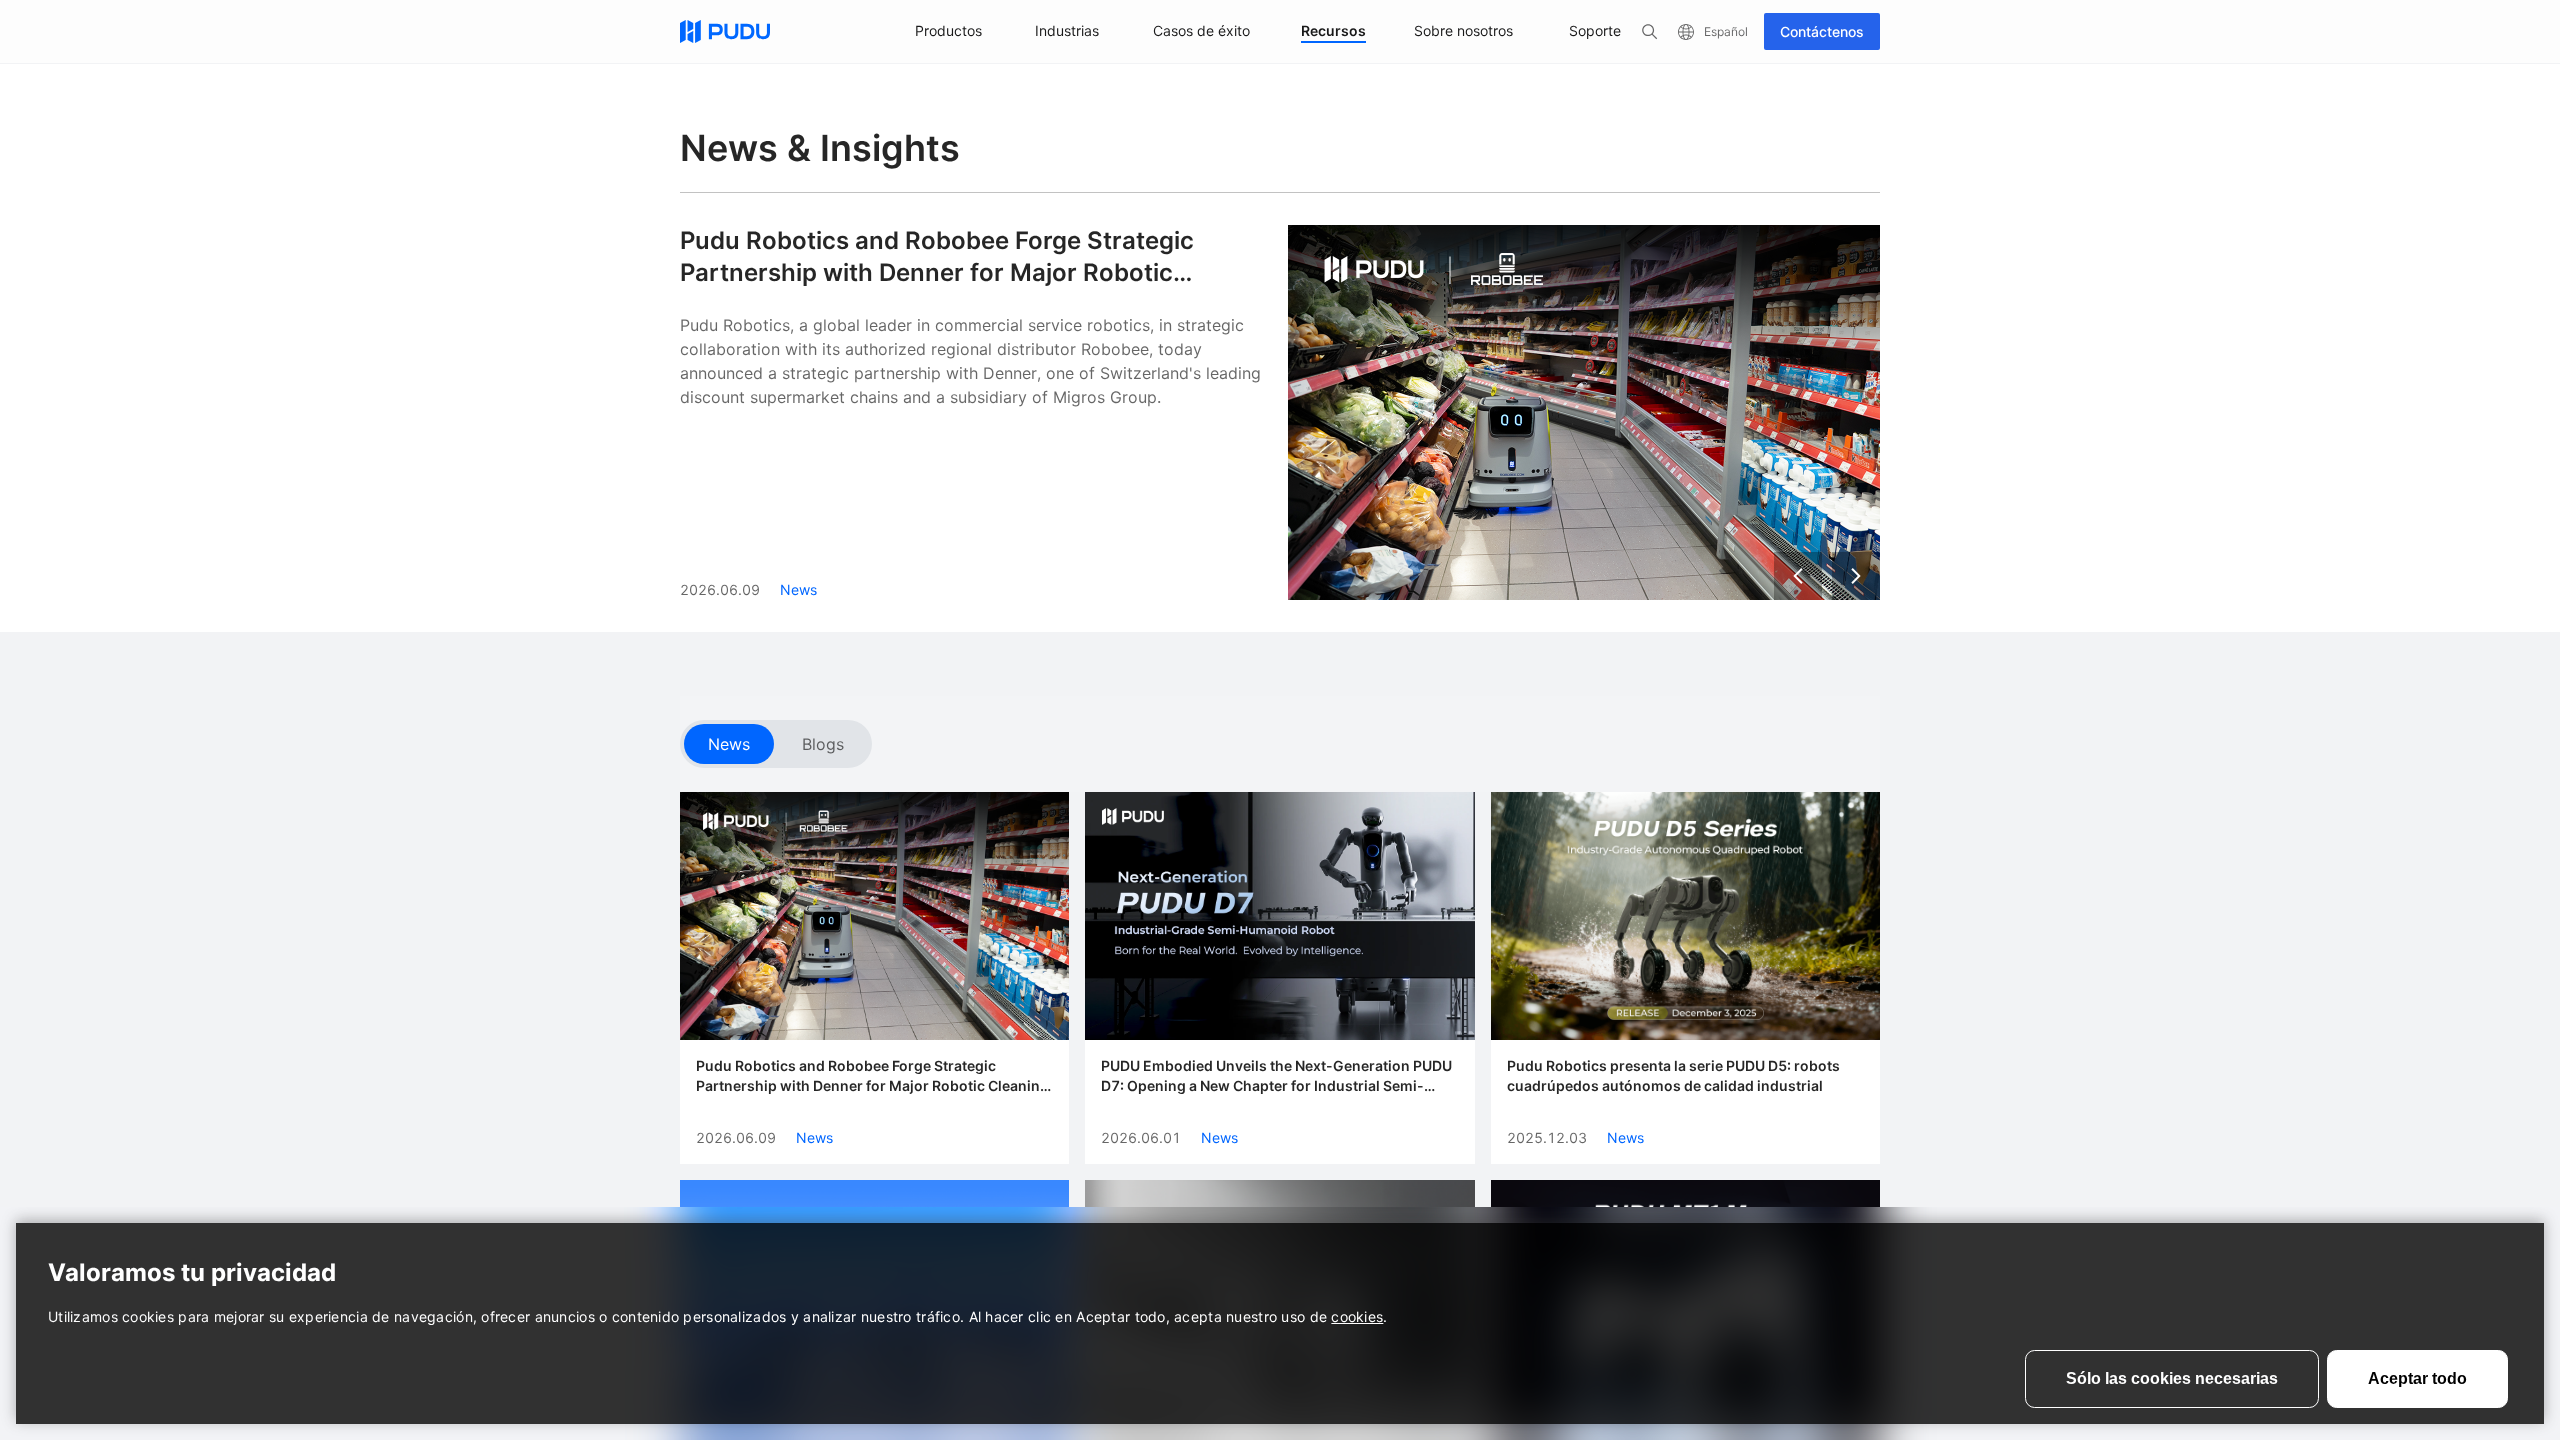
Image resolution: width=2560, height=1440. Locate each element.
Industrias (1067, 30)
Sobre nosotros (1463, 30)
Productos (948, 30)
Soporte (1595, 30)
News (729, 744)
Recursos (1333, 30)
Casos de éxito (1201, 30)
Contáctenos (1822, 31)
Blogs (823, 744)
